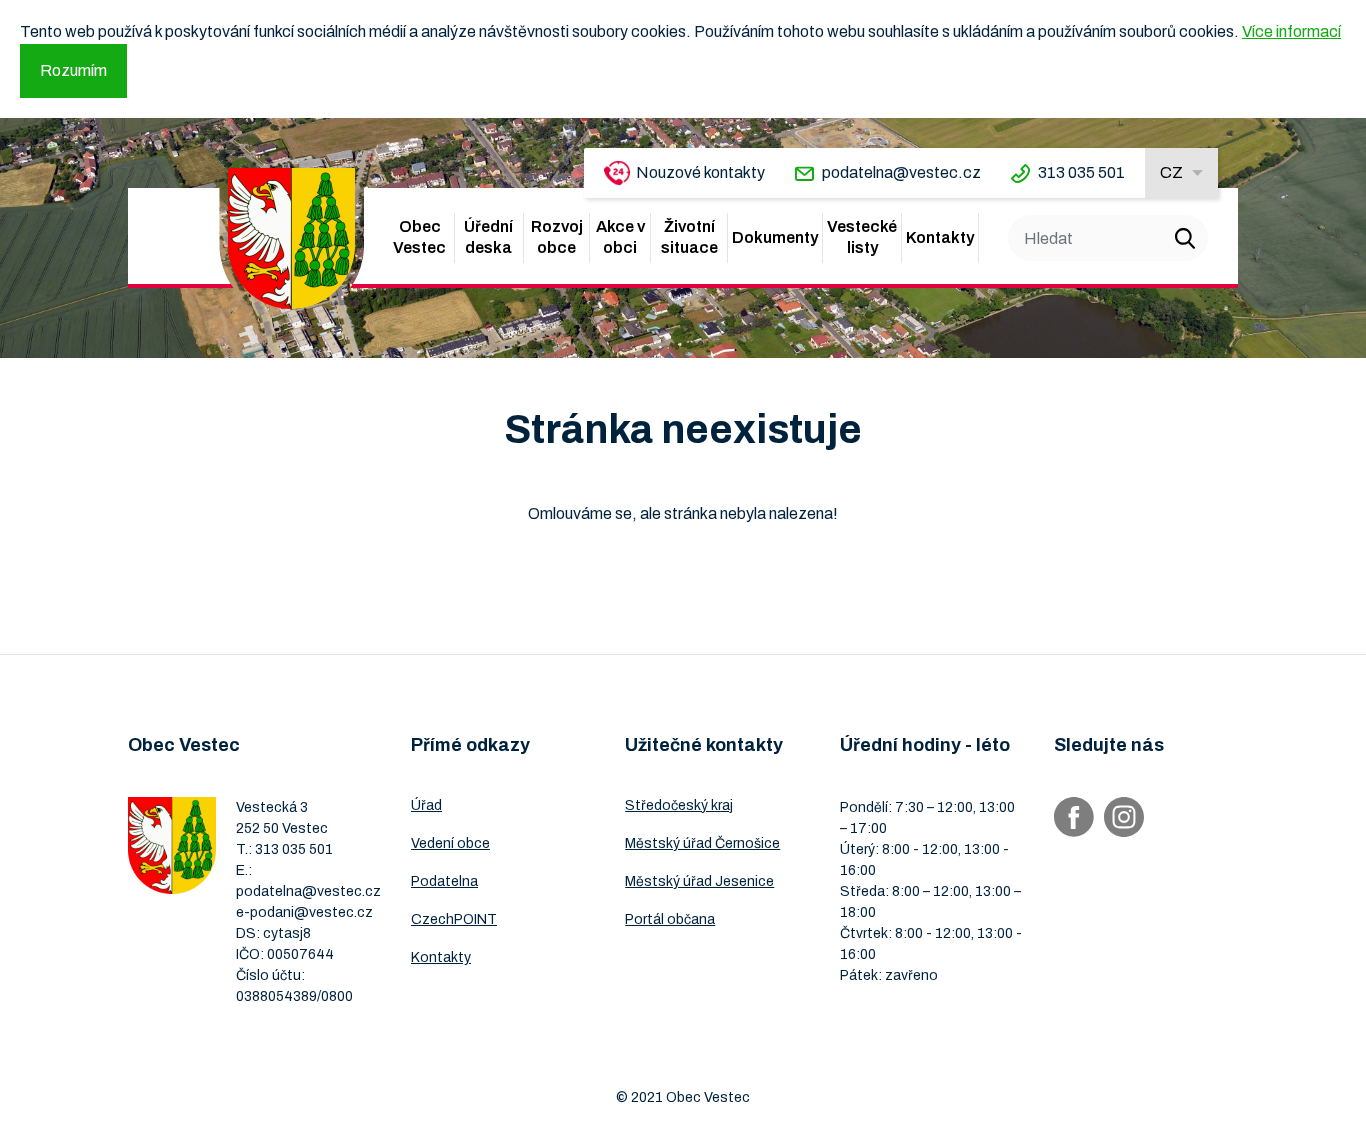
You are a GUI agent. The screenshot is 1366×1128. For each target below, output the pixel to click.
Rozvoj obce (557, 237)
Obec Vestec (419, 237)
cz (1171, 172)
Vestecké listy (862, 237)
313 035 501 (1081, 172)
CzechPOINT (454, 919)
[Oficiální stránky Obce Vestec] (291, 238)
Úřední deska (488, 237)
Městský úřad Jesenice (699, 881)
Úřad (426, 805)
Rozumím (73, 70)
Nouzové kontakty (700, 172)
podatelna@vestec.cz (901, 172)
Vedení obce (450, 843)
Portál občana (670, 919)
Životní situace (689, 237)
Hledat (1185, 238)
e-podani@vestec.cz (304, 912)
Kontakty (940, 237)
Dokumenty (775, 237)
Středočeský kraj (679, 805)
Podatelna (444, 881)
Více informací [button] (1291, 31)
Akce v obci (620, 237)
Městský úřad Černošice (702, 843)
